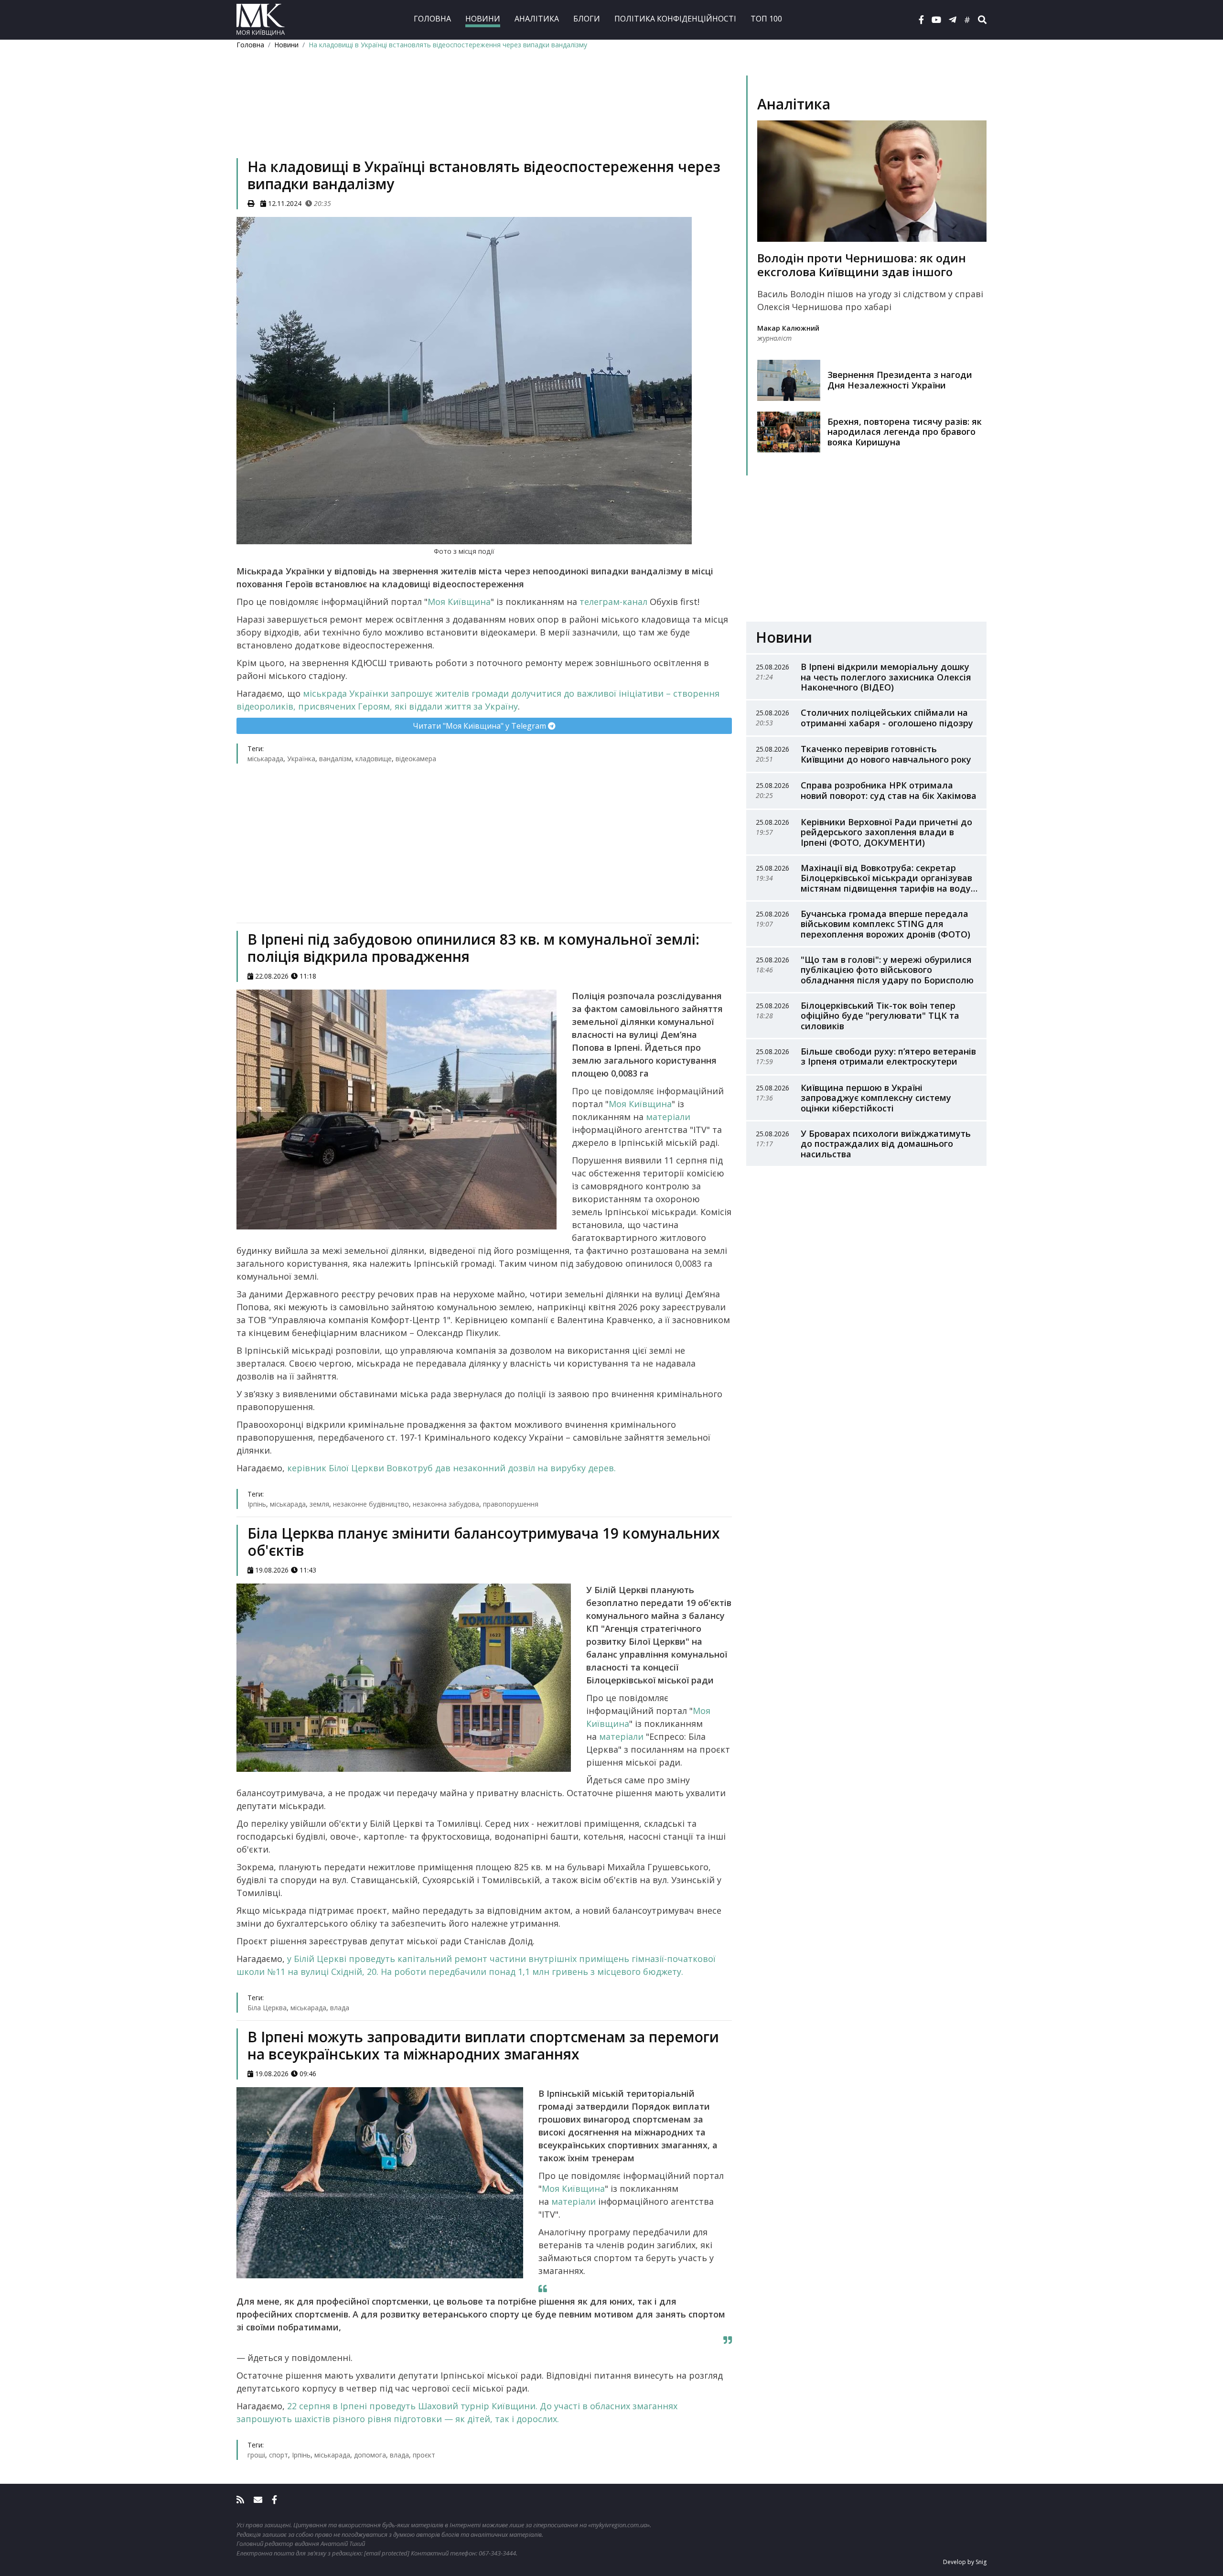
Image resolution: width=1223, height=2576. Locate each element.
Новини (483, 19)
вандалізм (335, 759)
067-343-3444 (497, 2553)
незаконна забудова (446, 1504)
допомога (370, 2455)
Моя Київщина (459, 602)
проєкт (424, 2455)
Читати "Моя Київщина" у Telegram (480, 726)
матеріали (668, 1117)
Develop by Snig (965, 2562)
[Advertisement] (484, 118)
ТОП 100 (766, 19)
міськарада (265, 759)
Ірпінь (257, 1504)
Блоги (587, 19)
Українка (301, 759)
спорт (279, 2455)
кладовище (374, 759)
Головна (432, 19)
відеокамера (416, 759)
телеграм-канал (613, 602)
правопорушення (511, 1504)
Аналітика (537, 19)
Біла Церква (267, 2008)
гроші (256, 2455)
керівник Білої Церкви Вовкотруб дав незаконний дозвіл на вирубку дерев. (451, 1468)
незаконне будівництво (371, 1504)
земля (319, 1504)
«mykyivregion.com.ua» (619, 2525)
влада (340, 2008)
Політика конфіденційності (675, 19)
